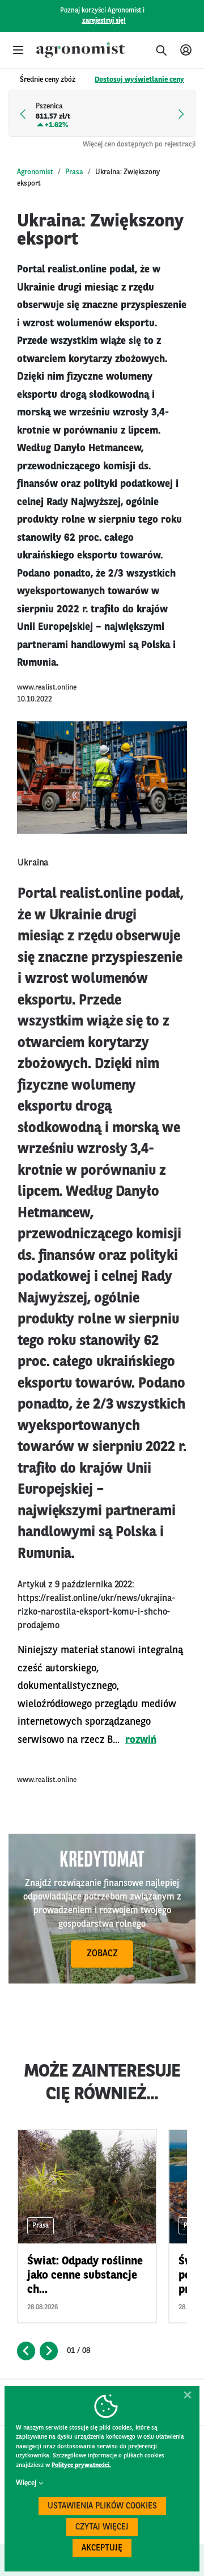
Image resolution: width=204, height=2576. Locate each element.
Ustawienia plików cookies (102, 2506)
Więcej (26, 2483)
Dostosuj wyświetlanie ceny (139, 80)
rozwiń (141, 1740)
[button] (18, 50)
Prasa (74, 172)
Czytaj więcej (102, 2527)
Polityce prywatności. (81, 2466)
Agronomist (35, 172)
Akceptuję (102, 2548)
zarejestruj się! (104, 21)
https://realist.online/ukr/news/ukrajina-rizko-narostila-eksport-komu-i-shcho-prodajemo (97, 1612)
